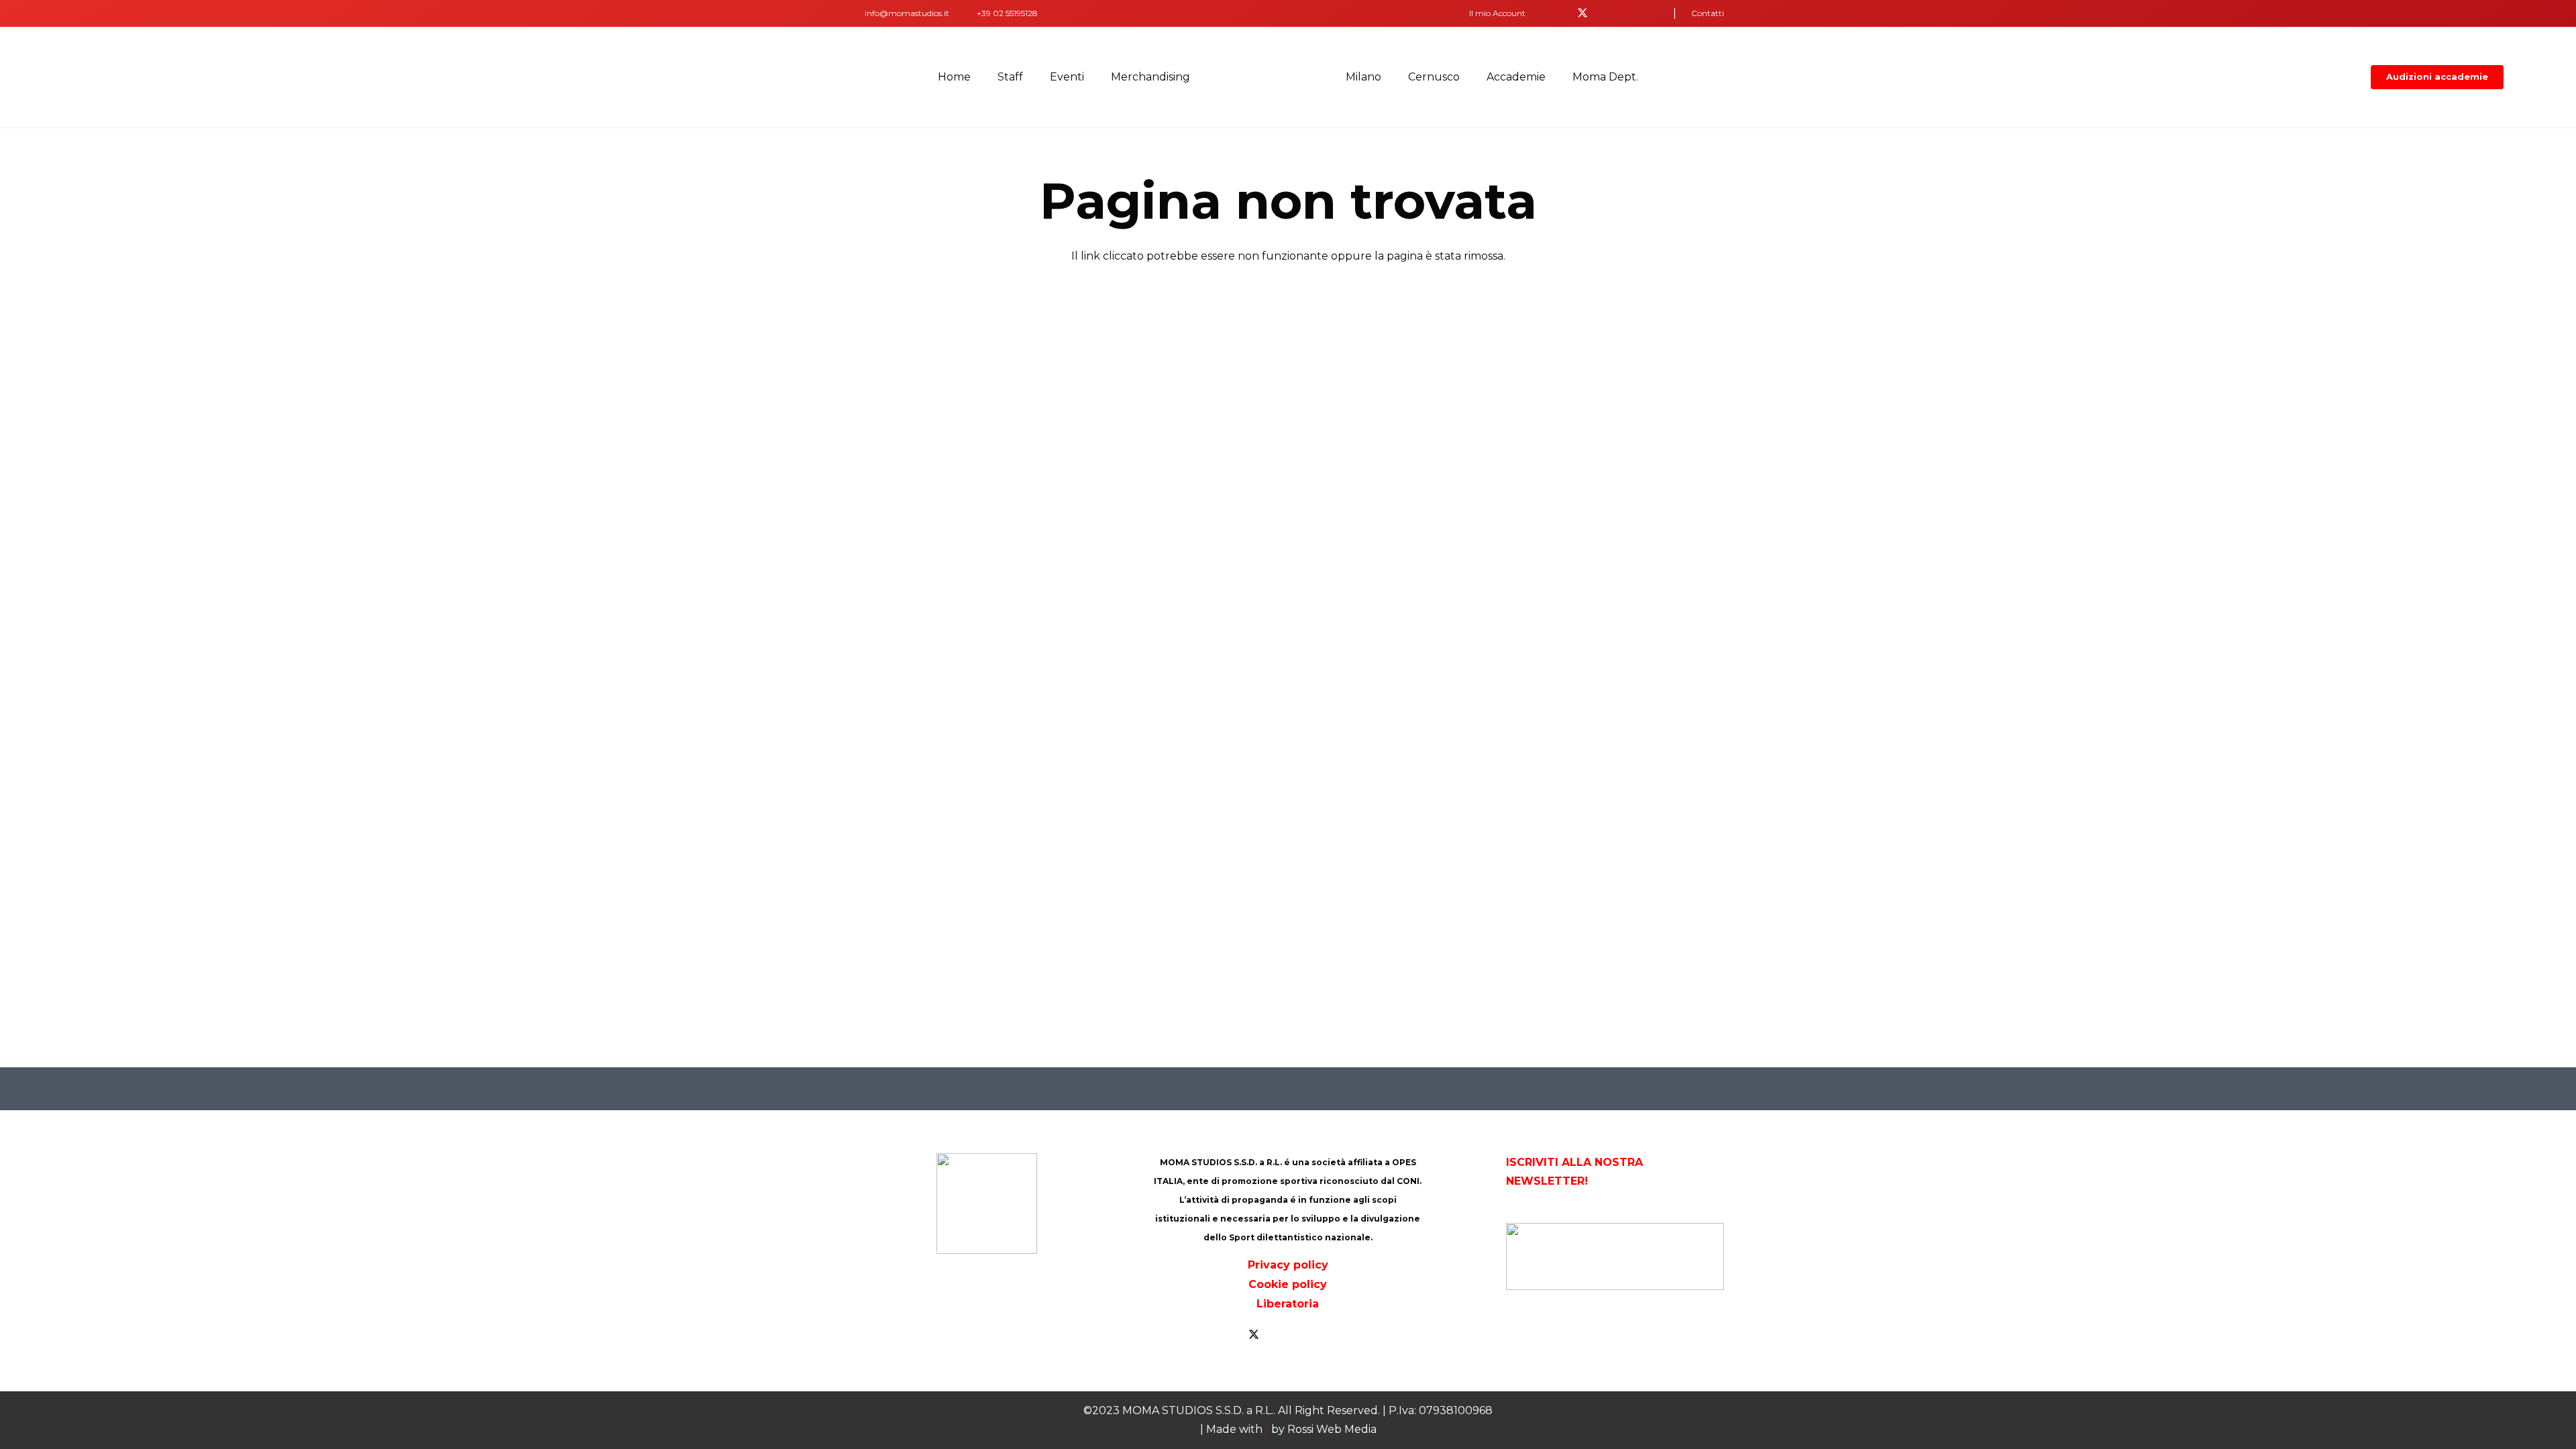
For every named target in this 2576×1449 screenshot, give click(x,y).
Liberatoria (1288, 1304)
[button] (1502, 13)
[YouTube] (1604, 13)
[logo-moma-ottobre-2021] (1268, 77)
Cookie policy (1288, 1284)
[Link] (855, 13)
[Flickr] (1625, 13)
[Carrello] (2545, 77)
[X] (1582, 13)
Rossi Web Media (1332, 1429)
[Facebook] (1561, 13)
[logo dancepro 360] (1615, 1256)
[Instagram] (1647, 13)
